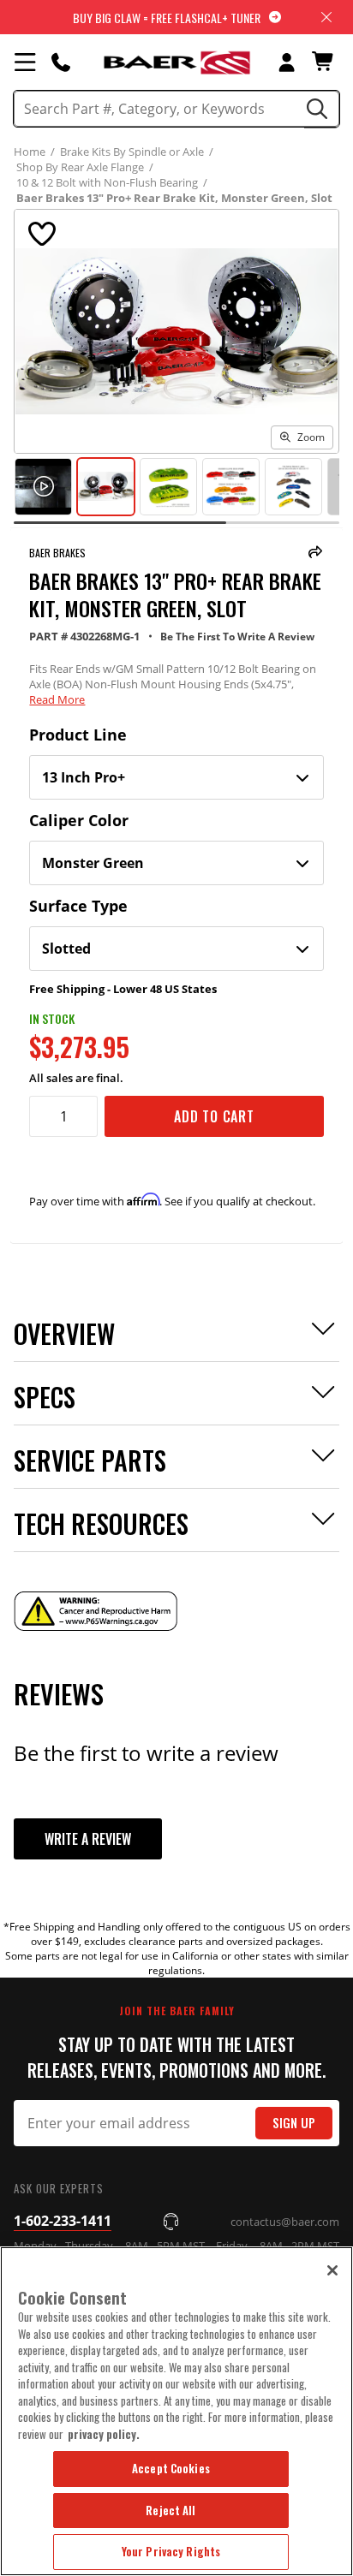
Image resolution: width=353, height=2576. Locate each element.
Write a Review (88, 1839)
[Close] (332, 2270)
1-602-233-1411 (63, 2221)
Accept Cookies (171, 2468)
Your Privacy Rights (171, 2551)
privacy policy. (104, 2434)
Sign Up (294, 2123)
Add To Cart (214, 1116)
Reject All (171, 2510)
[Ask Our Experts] (61, 62)
